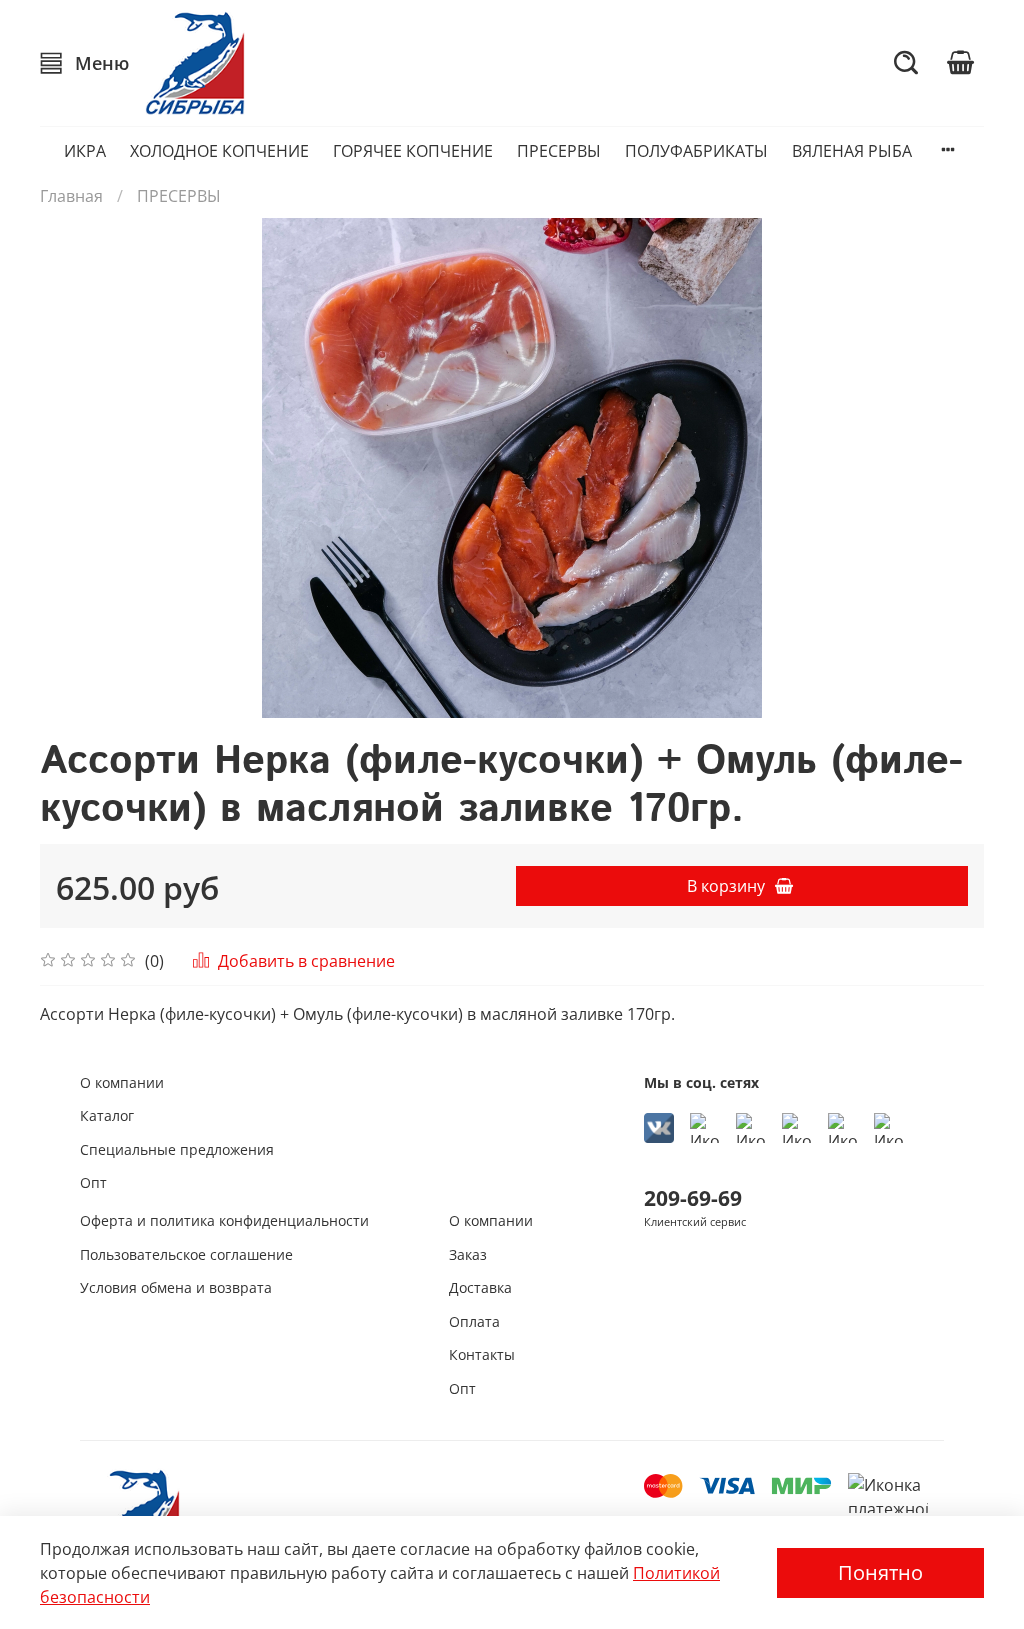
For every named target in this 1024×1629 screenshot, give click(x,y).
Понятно (880, 1572)
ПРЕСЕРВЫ (559, 151)
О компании (122, 1082)
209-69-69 (693, 1198)
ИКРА (85, 151)
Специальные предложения (177, 1149)
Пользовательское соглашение (186, 1254)
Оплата (474, 1321)
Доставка (480, 1287)
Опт (93, 1182)
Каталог (107, 1115)
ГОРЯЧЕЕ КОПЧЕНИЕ (413, 151)
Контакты (482, 1354)
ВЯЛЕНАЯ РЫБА (852, 151)
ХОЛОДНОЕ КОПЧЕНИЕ (219, 151)
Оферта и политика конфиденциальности (224, 1220)
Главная (71, 196)
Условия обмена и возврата (176, 1287)
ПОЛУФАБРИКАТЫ (696, 151)
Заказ (468, 1254)
